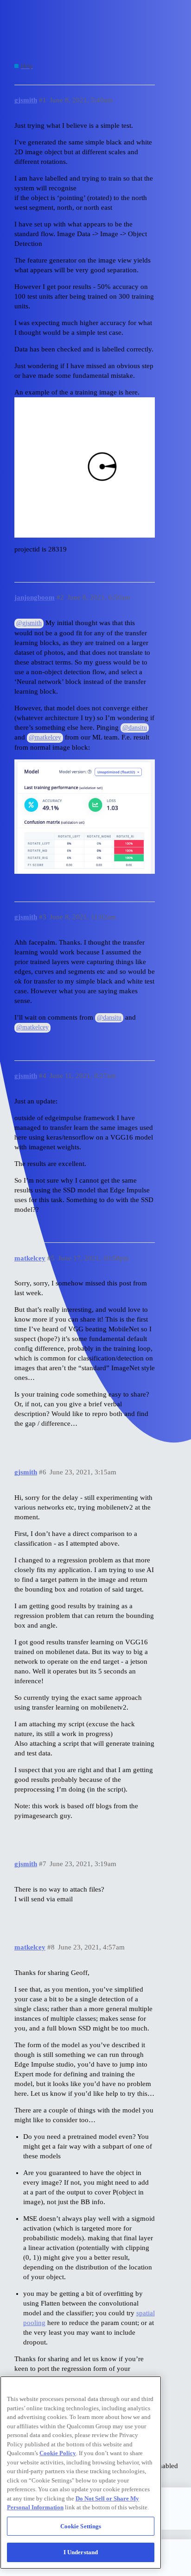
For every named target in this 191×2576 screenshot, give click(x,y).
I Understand (81, 2552)
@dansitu (135, 728)
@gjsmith (29, 623)
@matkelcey (45, 737)
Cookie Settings (81, 2526)
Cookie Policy (58, 2453)
